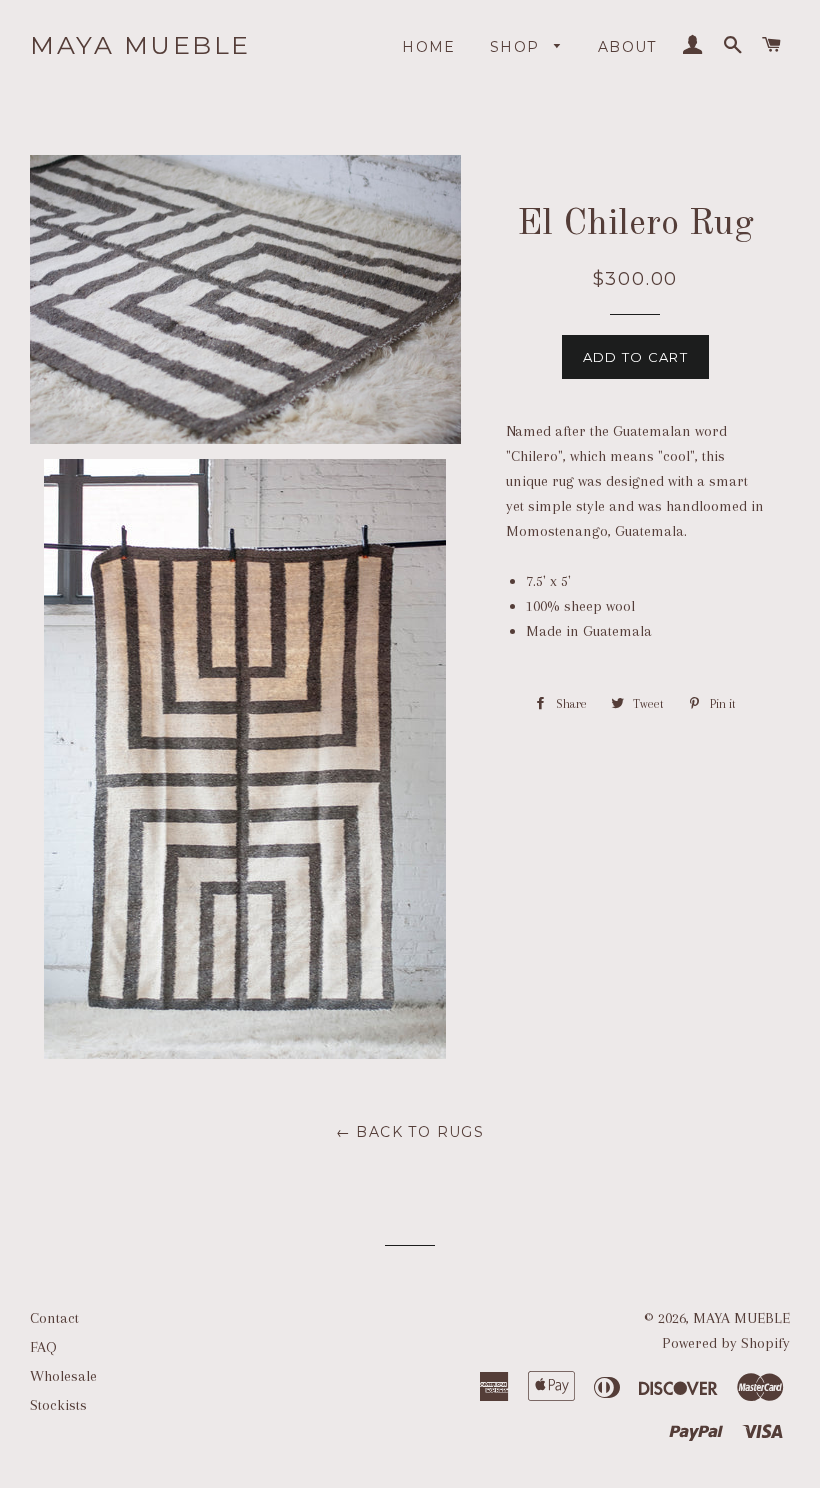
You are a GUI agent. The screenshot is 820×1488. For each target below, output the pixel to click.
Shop (517, 47)
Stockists (58, 1405)
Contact (54, 1318)
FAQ (43, 1347)
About (627, 47)
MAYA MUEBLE (140, 45)
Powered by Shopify (726, 1343)
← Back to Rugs (410, 1132)
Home (429, 47)
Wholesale (63, 1376)
